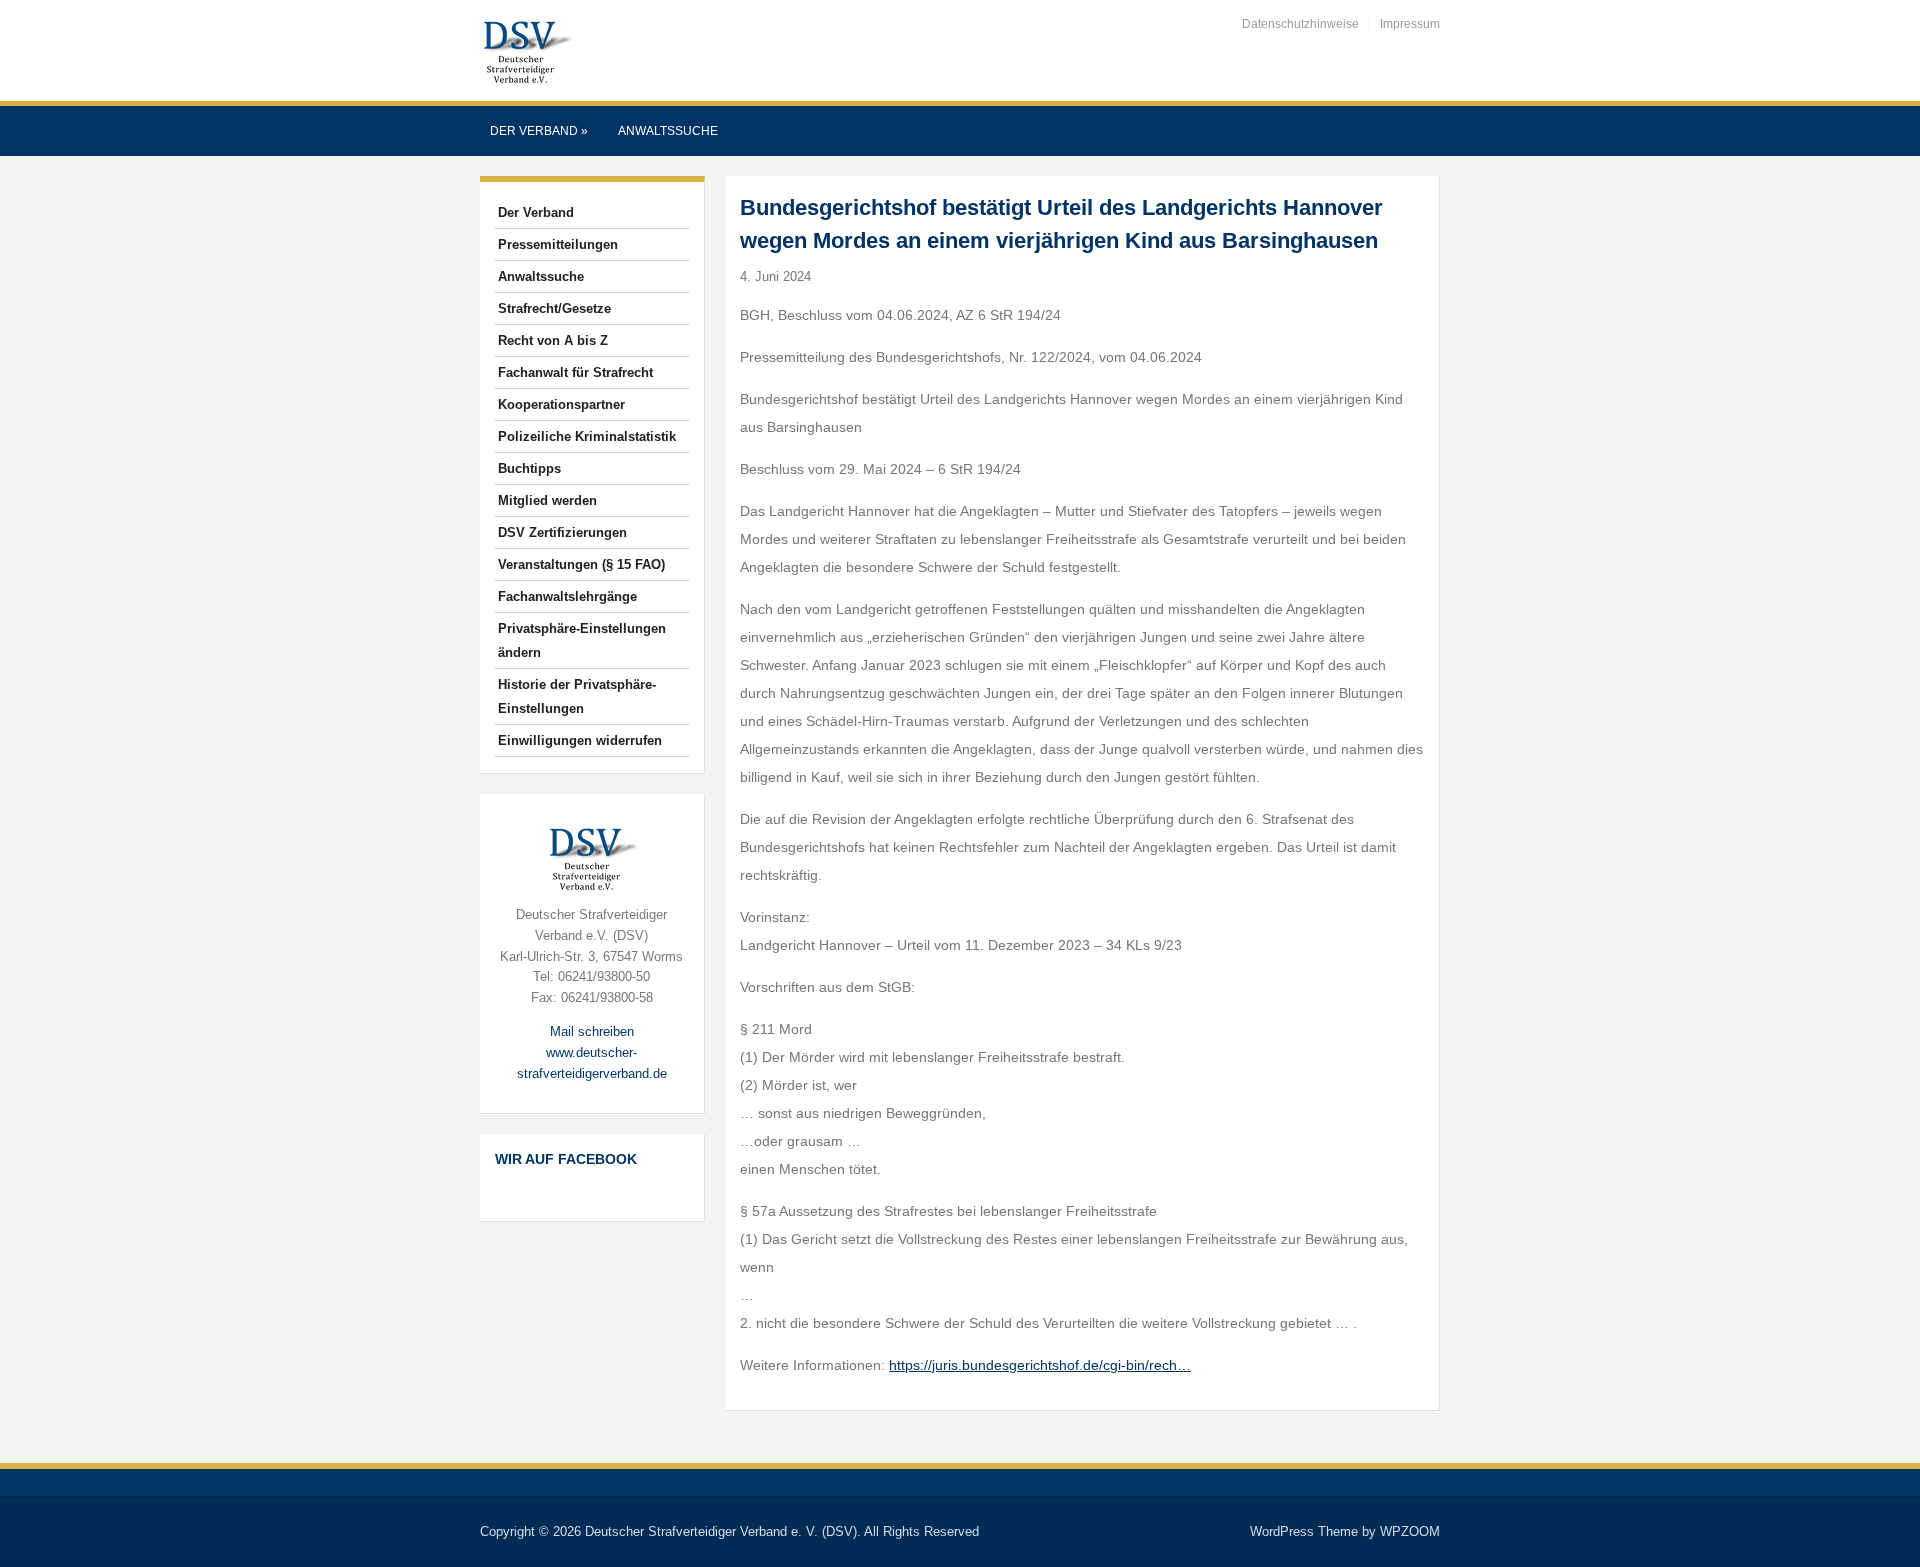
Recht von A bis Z (553, 340)
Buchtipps (529, 468)
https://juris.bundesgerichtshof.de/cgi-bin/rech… (1040, 1365)
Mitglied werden (547, 500)
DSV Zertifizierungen (562, 532)
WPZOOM (1410, 1531)
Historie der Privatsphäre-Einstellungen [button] (577, 696)
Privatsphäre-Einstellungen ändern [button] (582, 640)
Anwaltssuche (668, 131)
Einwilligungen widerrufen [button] (580, 740)
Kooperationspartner (561, 404)
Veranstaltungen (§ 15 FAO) (581, 564)
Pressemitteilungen (558, 244)
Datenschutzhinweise (1300, 24)
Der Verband (539, 131)
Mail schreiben (592, 1031)
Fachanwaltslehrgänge (567, 596)
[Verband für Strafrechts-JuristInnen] (526, 49)
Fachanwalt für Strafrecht (575, 372)
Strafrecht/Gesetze (554, 308)
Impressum (1410, 24)
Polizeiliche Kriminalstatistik (587, 436)
